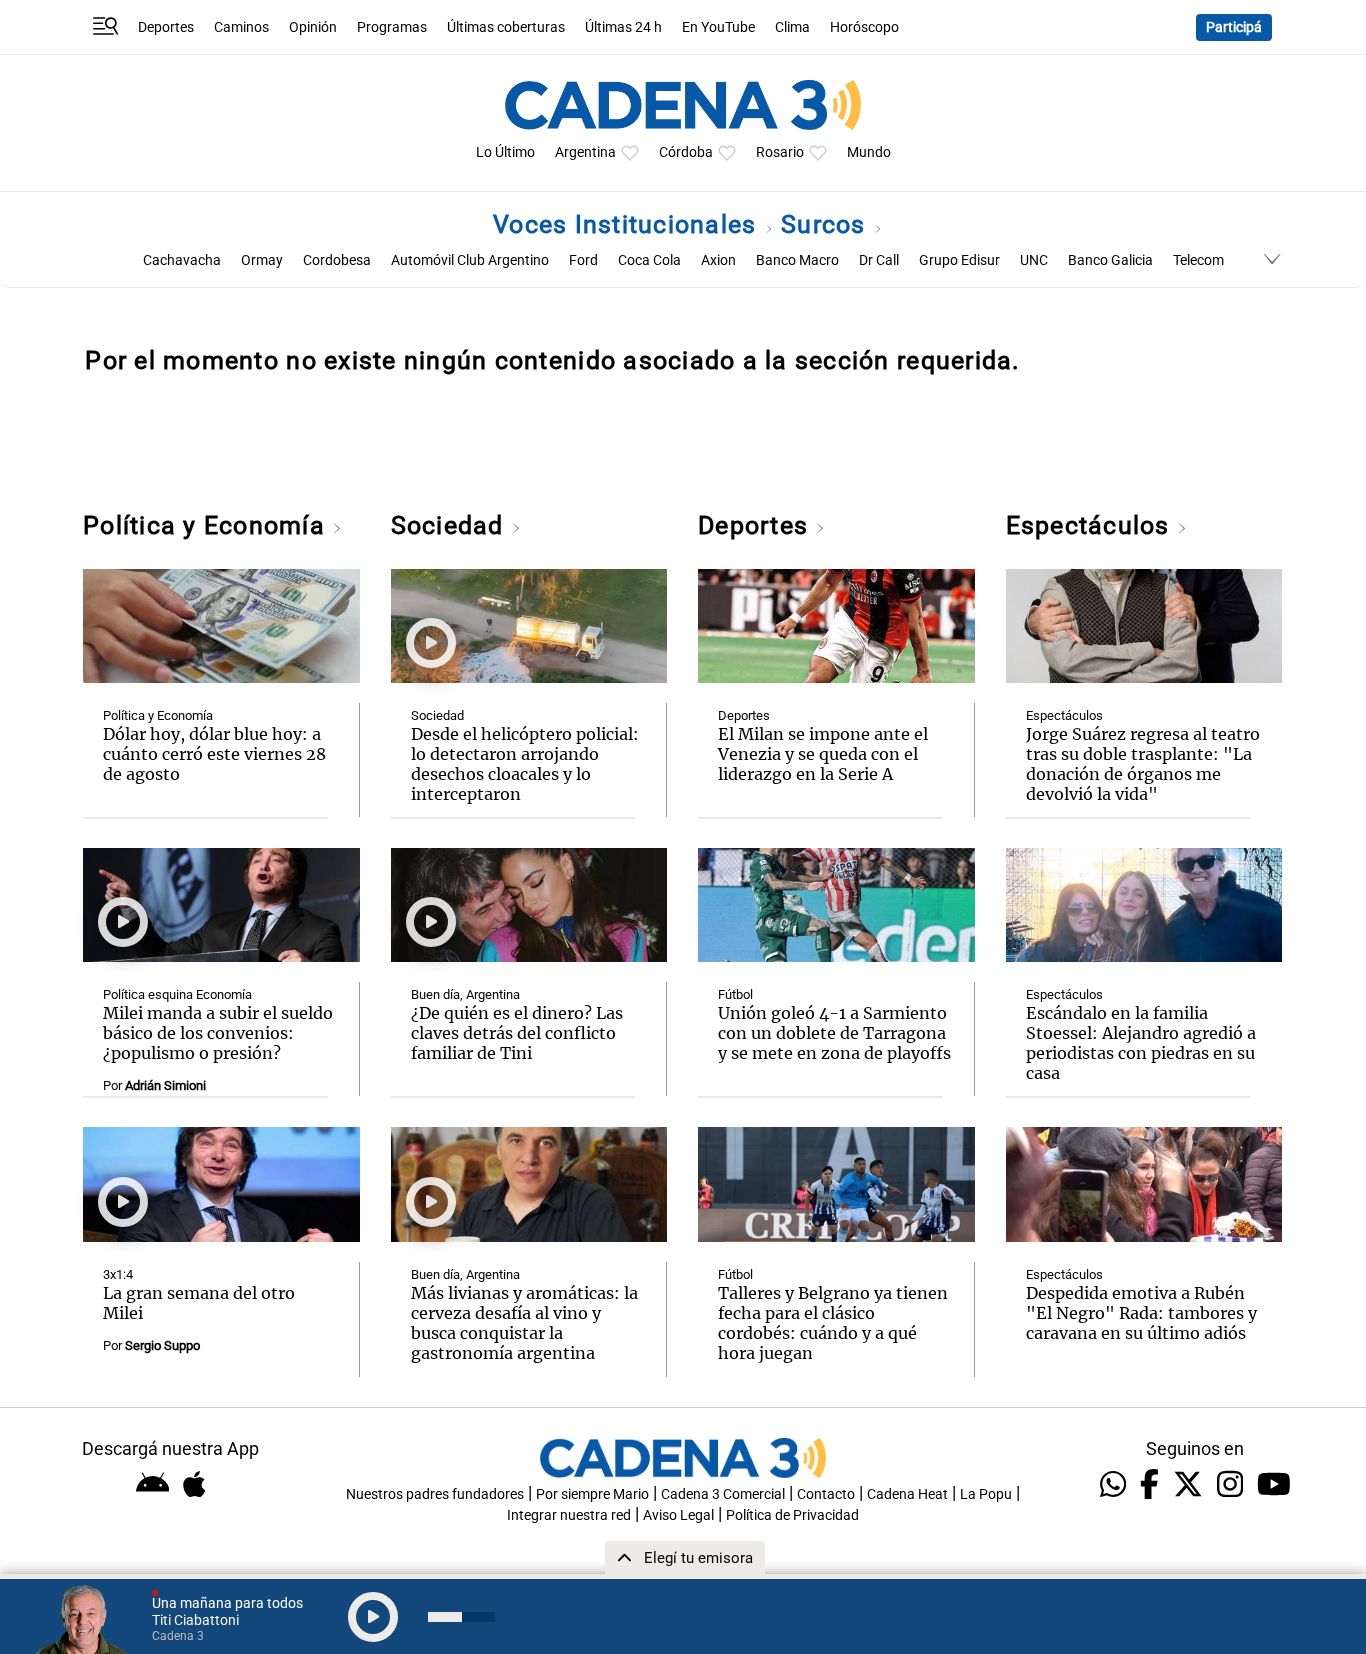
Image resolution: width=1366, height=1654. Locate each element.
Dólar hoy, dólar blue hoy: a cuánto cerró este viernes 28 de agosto (214, 754)
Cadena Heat (907, 1494)
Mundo (869, 152)
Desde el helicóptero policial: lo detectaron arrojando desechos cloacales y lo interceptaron (525, 764)
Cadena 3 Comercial (723, 1494)
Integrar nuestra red (569, 1515)
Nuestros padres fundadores (435, 1494)
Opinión (313, 27)
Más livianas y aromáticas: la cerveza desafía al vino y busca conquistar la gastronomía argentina (524, 1323)
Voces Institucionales (628, 224)
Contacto (826, 1494)
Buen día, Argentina (465, 994)
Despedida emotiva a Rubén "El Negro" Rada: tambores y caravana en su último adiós (1141, 1313)
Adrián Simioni (165, 1085)
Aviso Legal (678, 1515)
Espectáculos (1091, 525)
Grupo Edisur (959, 260)
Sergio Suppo (162, 1345)
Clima (792, 27)
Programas (392, 27)
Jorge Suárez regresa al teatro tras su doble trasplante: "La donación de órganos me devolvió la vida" (1143, 764)
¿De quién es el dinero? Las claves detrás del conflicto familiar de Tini (517, 1033)
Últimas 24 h (623, 27)
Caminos (241, 27)
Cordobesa (337, 260)
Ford (583, 260)
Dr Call (879, 260)
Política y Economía (207, 525)
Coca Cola (649, 260)
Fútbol (735, 994)
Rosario (780, 152)
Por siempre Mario (592, 1494)
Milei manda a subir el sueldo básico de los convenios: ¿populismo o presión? (218, 1033)
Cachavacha (182, 260)
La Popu (986, 1494)
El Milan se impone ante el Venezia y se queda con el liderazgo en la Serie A (823, 754)
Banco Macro (797, 260)
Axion (718, 260)
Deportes (166, 27)
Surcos (827, 224)
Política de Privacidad (792, 1515)
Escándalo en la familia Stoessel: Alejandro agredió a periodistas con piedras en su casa (1141, 1043)
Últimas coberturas (506, 27)
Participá (1234, 27)
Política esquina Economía (177, 994)
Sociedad (451, 525)
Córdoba (686, 152)
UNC (1034, 260)
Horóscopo (864, 27)
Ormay (262, 260)
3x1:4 (118, 1274)
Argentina (585, 152)
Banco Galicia (1110, 260)
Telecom (1198, 260)
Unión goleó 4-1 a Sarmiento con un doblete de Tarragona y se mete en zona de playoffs (834, 1033)
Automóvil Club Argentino (470, 260)
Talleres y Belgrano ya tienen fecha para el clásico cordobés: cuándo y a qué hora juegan (833, 1323)
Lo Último (505, 152)
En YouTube (718, 27)
